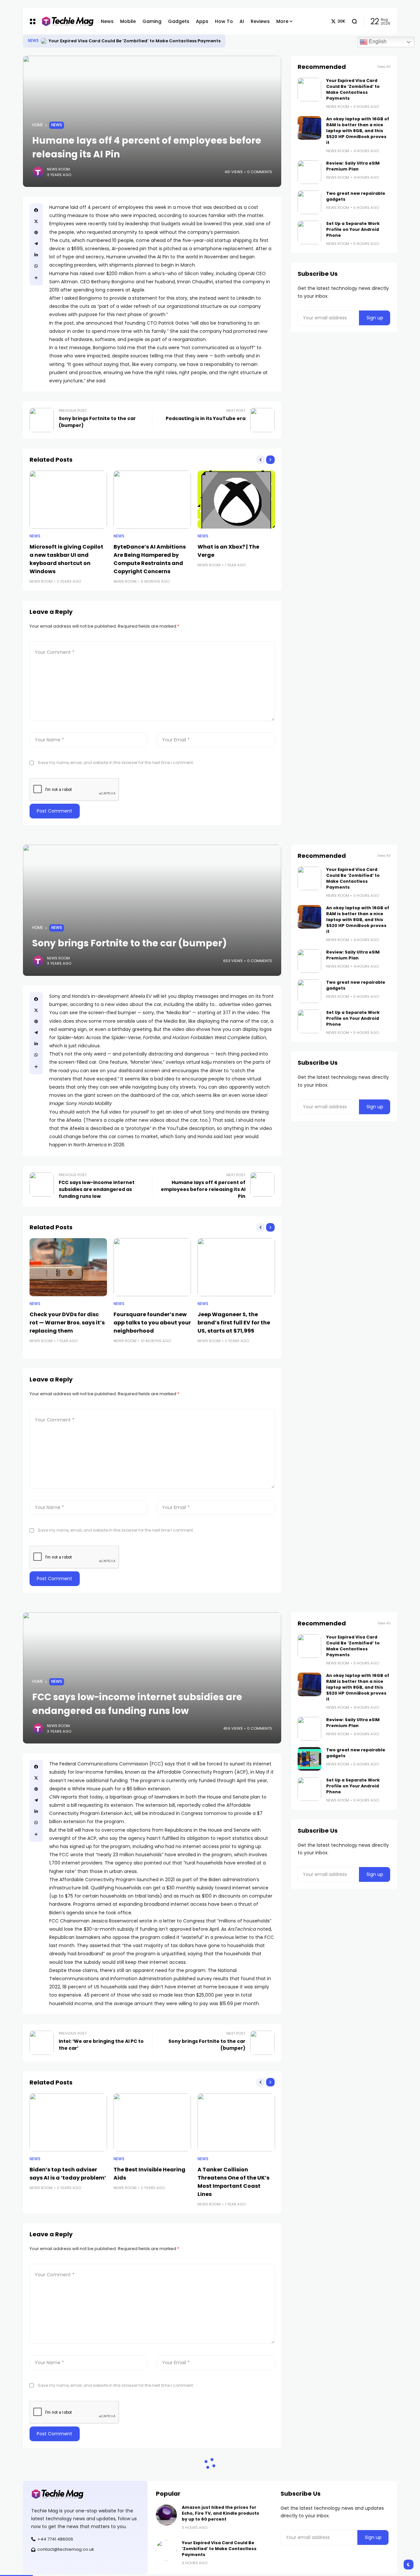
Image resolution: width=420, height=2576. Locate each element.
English (377, 41)
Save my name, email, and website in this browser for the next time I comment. (116, 763)
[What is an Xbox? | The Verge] (236, 500)
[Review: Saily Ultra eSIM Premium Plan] (309, 172)
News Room (58, 169)
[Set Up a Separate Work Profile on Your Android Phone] (309, 232)
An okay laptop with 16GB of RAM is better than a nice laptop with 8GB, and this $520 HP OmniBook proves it (358, 131)
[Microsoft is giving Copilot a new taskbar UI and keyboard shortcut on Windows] (68, 500)
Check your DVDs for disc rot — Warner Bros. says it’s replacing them (67, 1323)
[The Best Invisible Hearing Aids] (152, 2122)
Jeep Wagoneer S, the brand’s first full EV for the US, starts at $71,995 (234, 1323)
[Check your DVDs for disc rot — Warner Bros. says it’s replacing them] (68, 1267)
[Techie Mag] (64, 21)
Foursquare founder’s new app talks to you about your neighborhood (152, 1323)
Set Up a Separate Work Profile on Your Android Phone (353, 229)
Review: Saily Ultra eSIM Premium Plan (353, 166)
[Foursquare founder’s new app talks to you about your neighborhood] (152, 1267)
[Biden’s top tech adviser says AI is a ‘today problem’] (68, 2122)
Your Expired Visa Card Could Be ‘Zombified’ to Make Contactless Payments (135, 41)
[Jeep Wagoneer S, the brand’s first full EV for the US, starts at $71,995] (236, 1267)
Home (38, 125)
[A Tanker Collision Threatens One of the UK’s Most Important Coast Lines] (236, 2122)
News (33, 41)
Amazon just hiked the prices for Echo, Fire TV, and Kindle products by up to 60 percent (220, 2513)
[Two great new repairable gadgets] (309, 202)
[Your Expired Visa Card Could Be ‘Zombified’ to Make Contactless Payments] (44, 41)
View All (384, 67)
